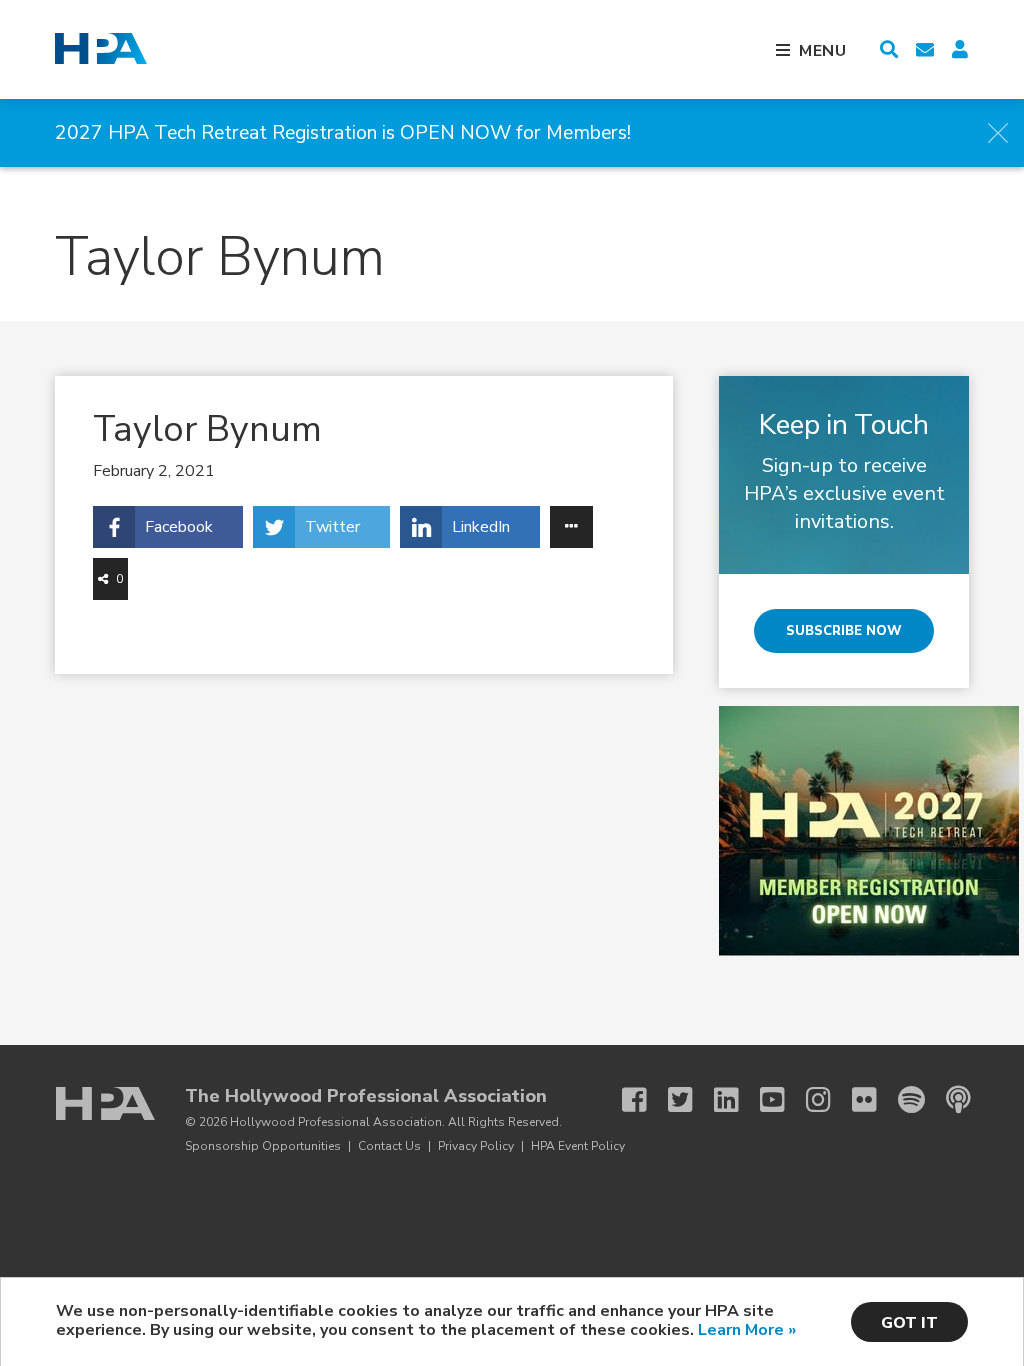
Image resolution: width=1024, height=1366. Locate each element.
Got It (909, 1323)
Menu (823, 51)
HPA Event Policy (578, 1146)
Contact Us (389, 1146)
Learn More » (747, 1330)
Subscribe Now (844, 631)
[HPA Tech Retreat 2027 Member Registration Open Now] (869, 951)
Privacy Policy (476, 1146)
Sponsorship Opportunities (263, 1146)
